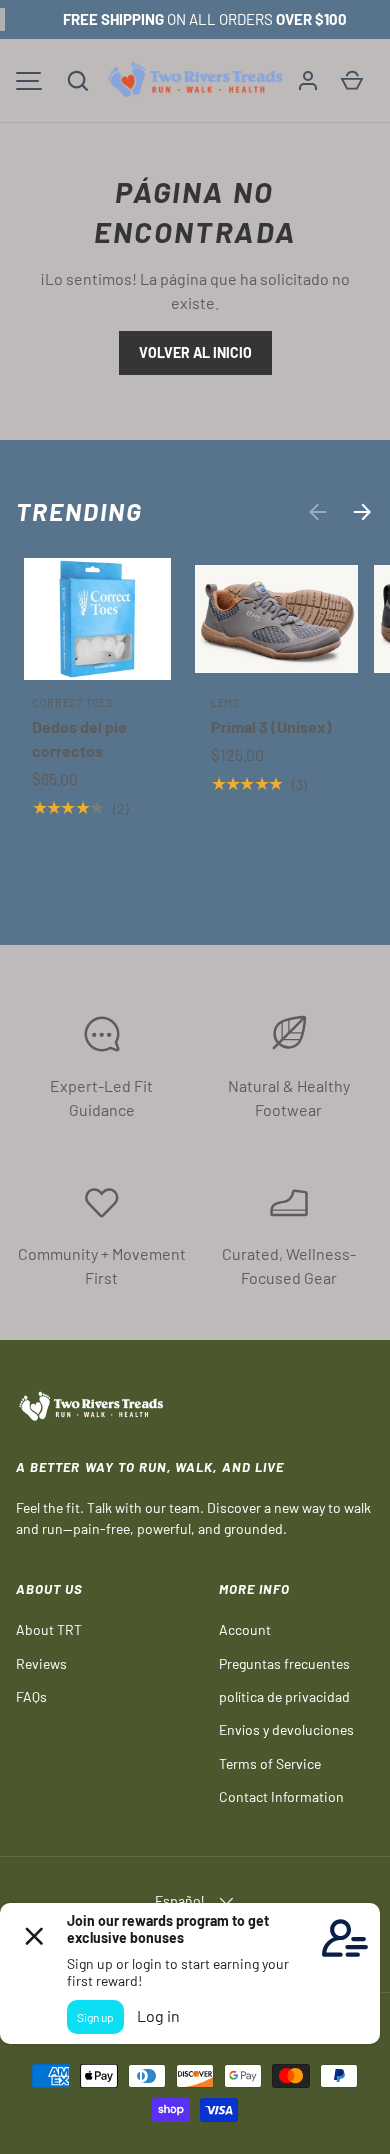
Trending (79, 511)
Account (245, 1629)
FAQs (31, 1696)
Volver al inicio (195, 352)
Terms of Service (270, 1763)
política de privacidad (284, 1696)
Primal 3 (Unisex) (271, 726)
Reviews (41, 1663)
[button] (78, 81)
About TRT (49, 1629)
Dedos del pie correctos (79, 738)
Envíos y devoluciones (286, 1729)
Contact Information (281, 1796)
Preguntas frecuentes (284, 1663)
